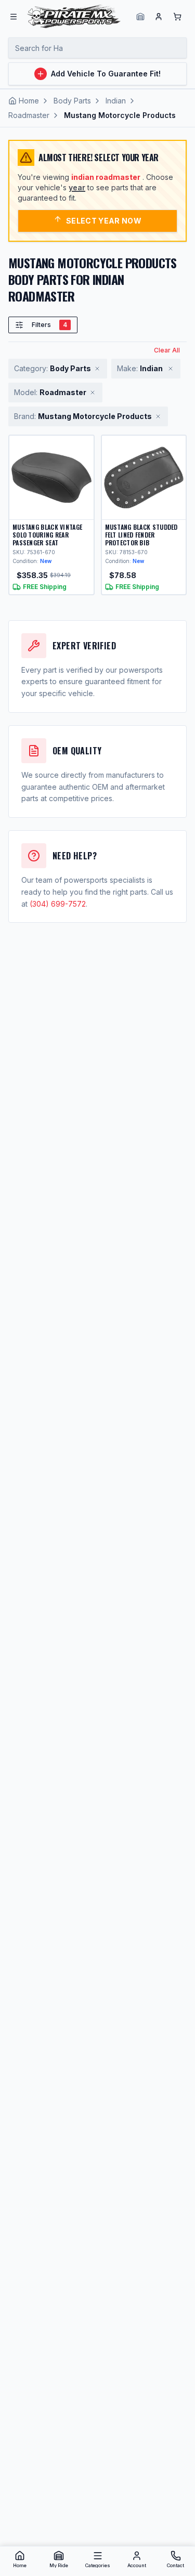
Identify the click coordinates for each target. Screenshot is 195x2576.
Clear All (167, 350)
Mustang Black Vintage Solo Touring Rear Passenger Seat (47, 535)
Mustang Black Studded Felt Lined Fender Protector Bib (141, 535)
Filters (49, 325)
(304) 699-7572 (58, 904)
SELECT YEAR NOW (104, 221)
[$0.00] (177, 17)
